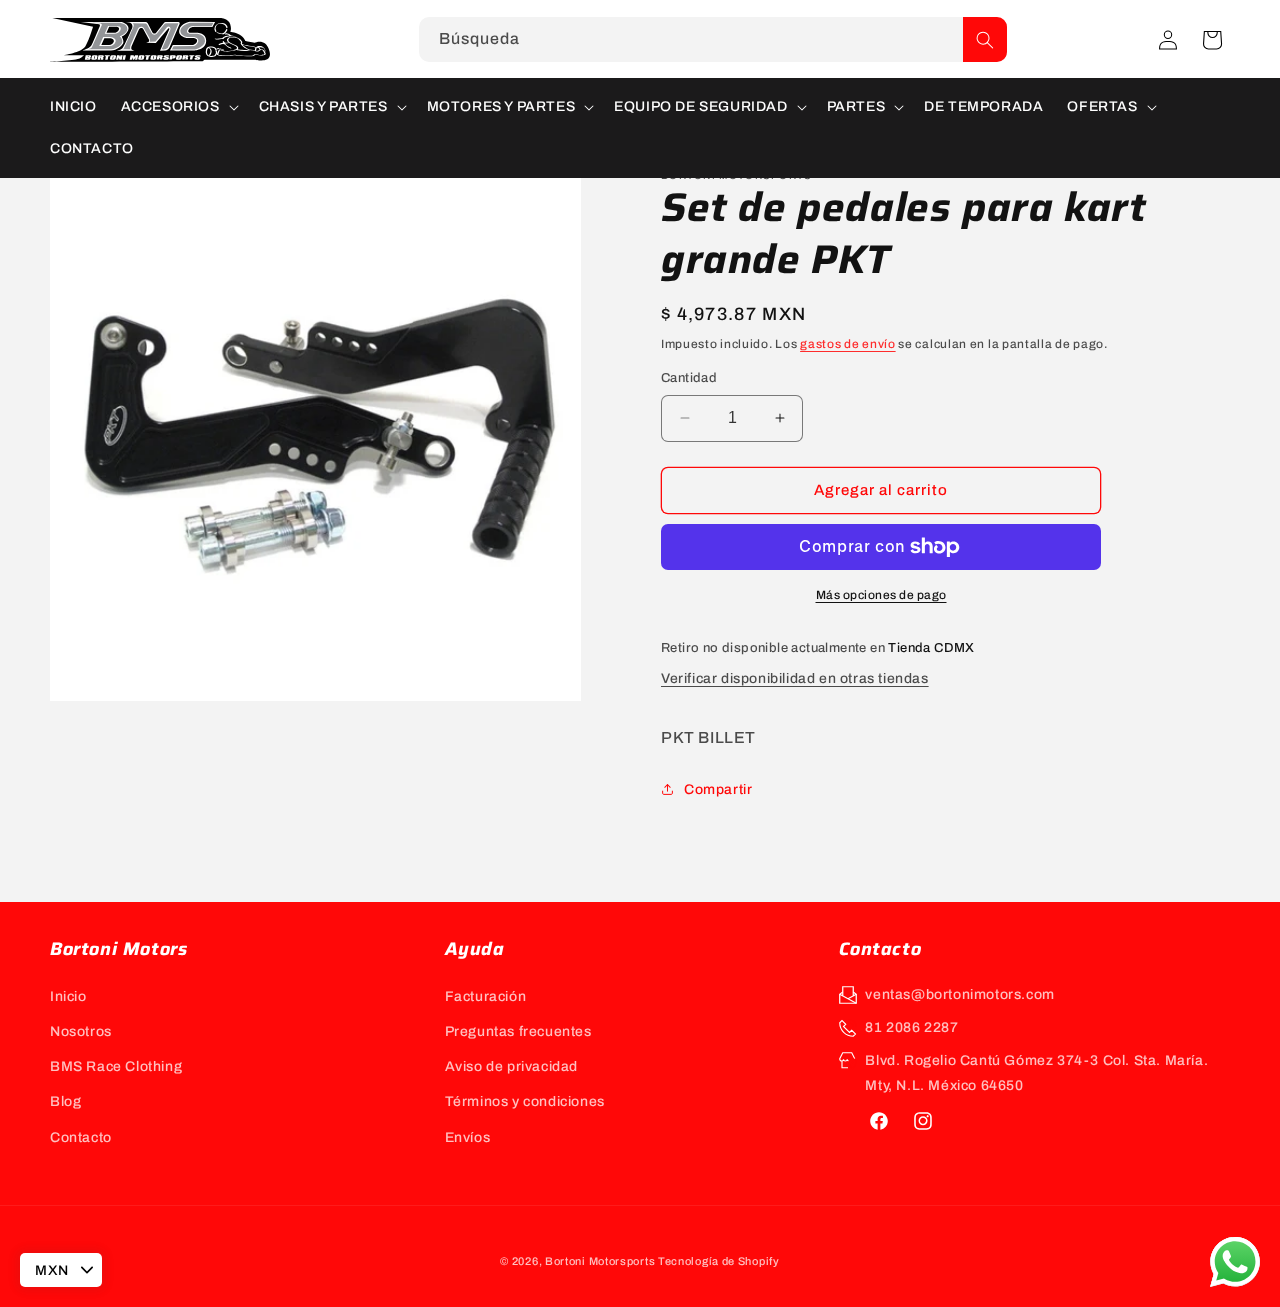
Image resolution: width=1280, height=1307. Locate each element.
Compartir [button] (718, 789)
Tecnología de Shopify (719, 1261)
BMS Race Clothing (116, 1066)
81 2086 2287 (911, 1027)
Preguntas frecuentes (518, 1031)
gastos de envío (848, 344)
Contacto (81, 1137)
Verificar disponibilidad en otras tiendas (795, 678)
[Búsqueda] (985, 39)
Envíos (468, 1137)
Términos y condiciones (525, 1101)
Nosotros (81, 1031)
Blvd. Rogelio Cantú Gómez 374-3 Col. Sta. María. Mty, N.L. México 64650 (1036, 1073)
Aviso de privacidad (511, 1066)
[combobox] (713, 39)
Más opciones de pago (881, 595)
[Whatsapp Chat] (1235, 1262)
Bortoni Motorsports (600, 1261)
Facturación (486, 996)
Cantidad (689, 378)
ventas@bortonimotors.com (959, 994)
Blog (65, 1101)
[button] (1212, 40)
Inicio (68, 996)
